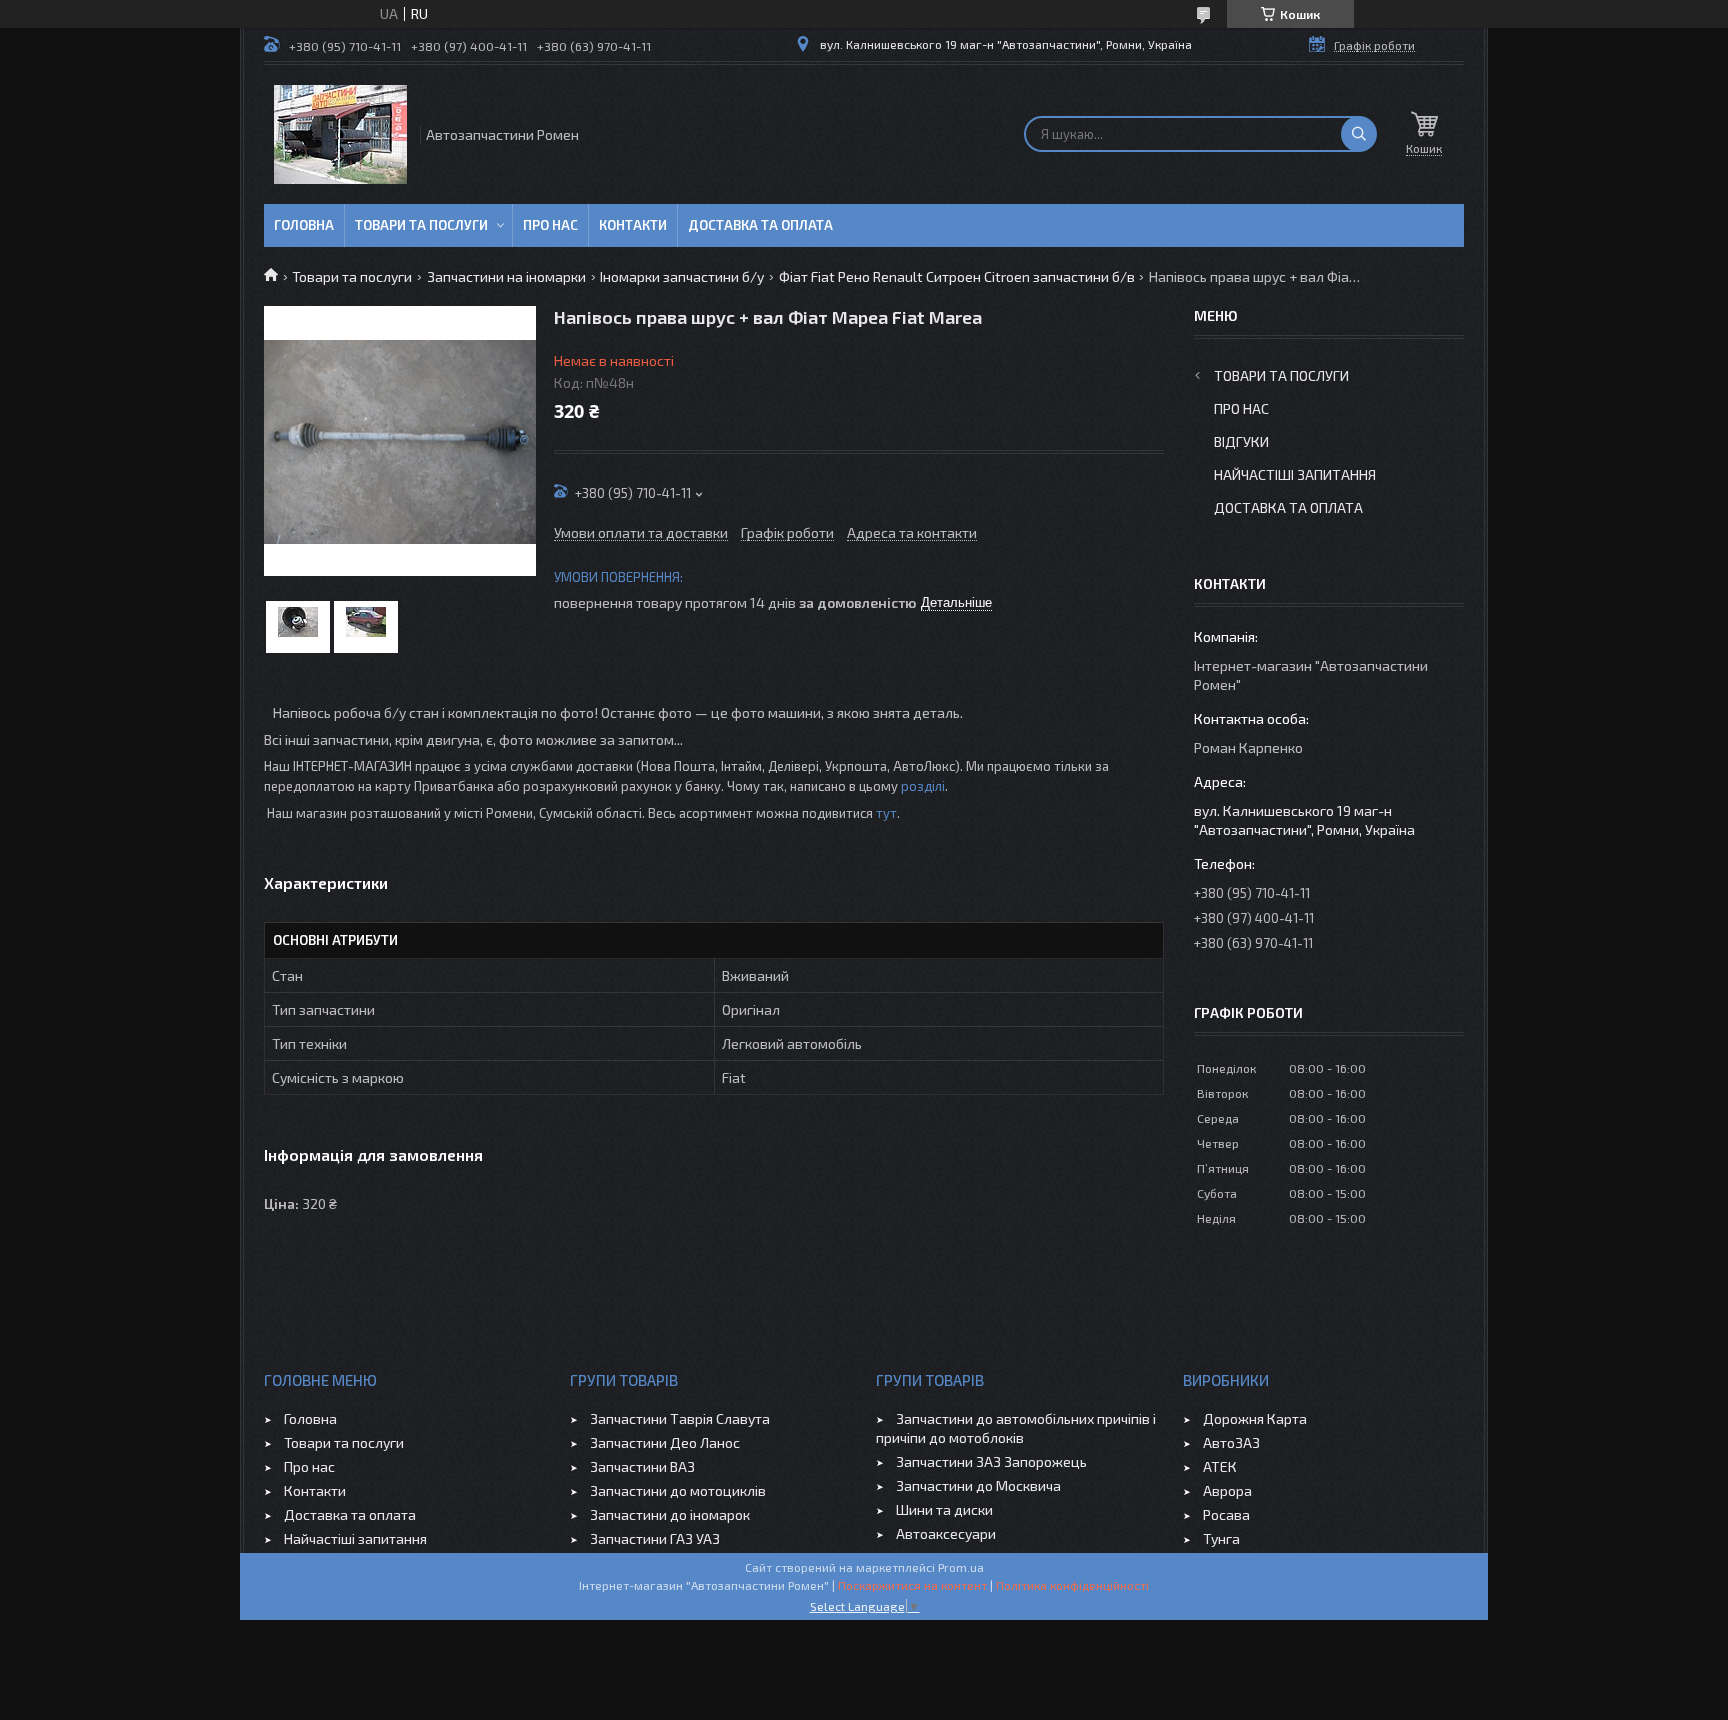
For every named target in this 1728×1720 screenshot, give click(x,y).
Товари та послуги (421, 225)
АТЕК (1220, 1466)
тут (886, 813)
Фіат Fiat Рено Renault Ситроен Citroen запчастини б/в (957, 276)
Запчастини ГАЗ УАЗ (655, 1538)
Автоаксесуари (946, 1533)
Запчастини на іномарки (506, 276)
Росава (1226, 1514)
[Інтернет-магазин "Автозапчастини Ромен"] (340, 134)
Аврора (1227, 1490)
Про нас (550, 225)
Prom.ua (961, 1567)
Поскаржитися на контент (912, 1585)
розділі (923, 786)
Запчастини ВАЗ (642, 1466)
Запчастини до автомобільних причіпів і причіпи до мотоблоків (1016, 1428)
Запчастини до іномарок (670, 1514)
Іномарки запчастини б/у (682, 276)
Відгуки (1241, 441)
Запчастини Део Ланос (665, 1442)
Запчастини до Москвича (978, 1485)
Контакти (633, 225)
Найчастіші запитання (1295, 474)
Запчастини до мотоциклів (678, 1490)
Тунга (1221, 1538)
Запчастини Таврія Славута (680, 1418)
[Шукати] (1359, 134)
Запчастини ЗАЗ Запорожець (991, 1461)
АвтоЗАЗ (1231, 1442)
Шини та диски (944, 1509)
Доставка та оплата (760, 225)
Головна (304, 225)
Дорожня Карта (1255, 1418)
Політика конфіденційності (1072, 1585)
